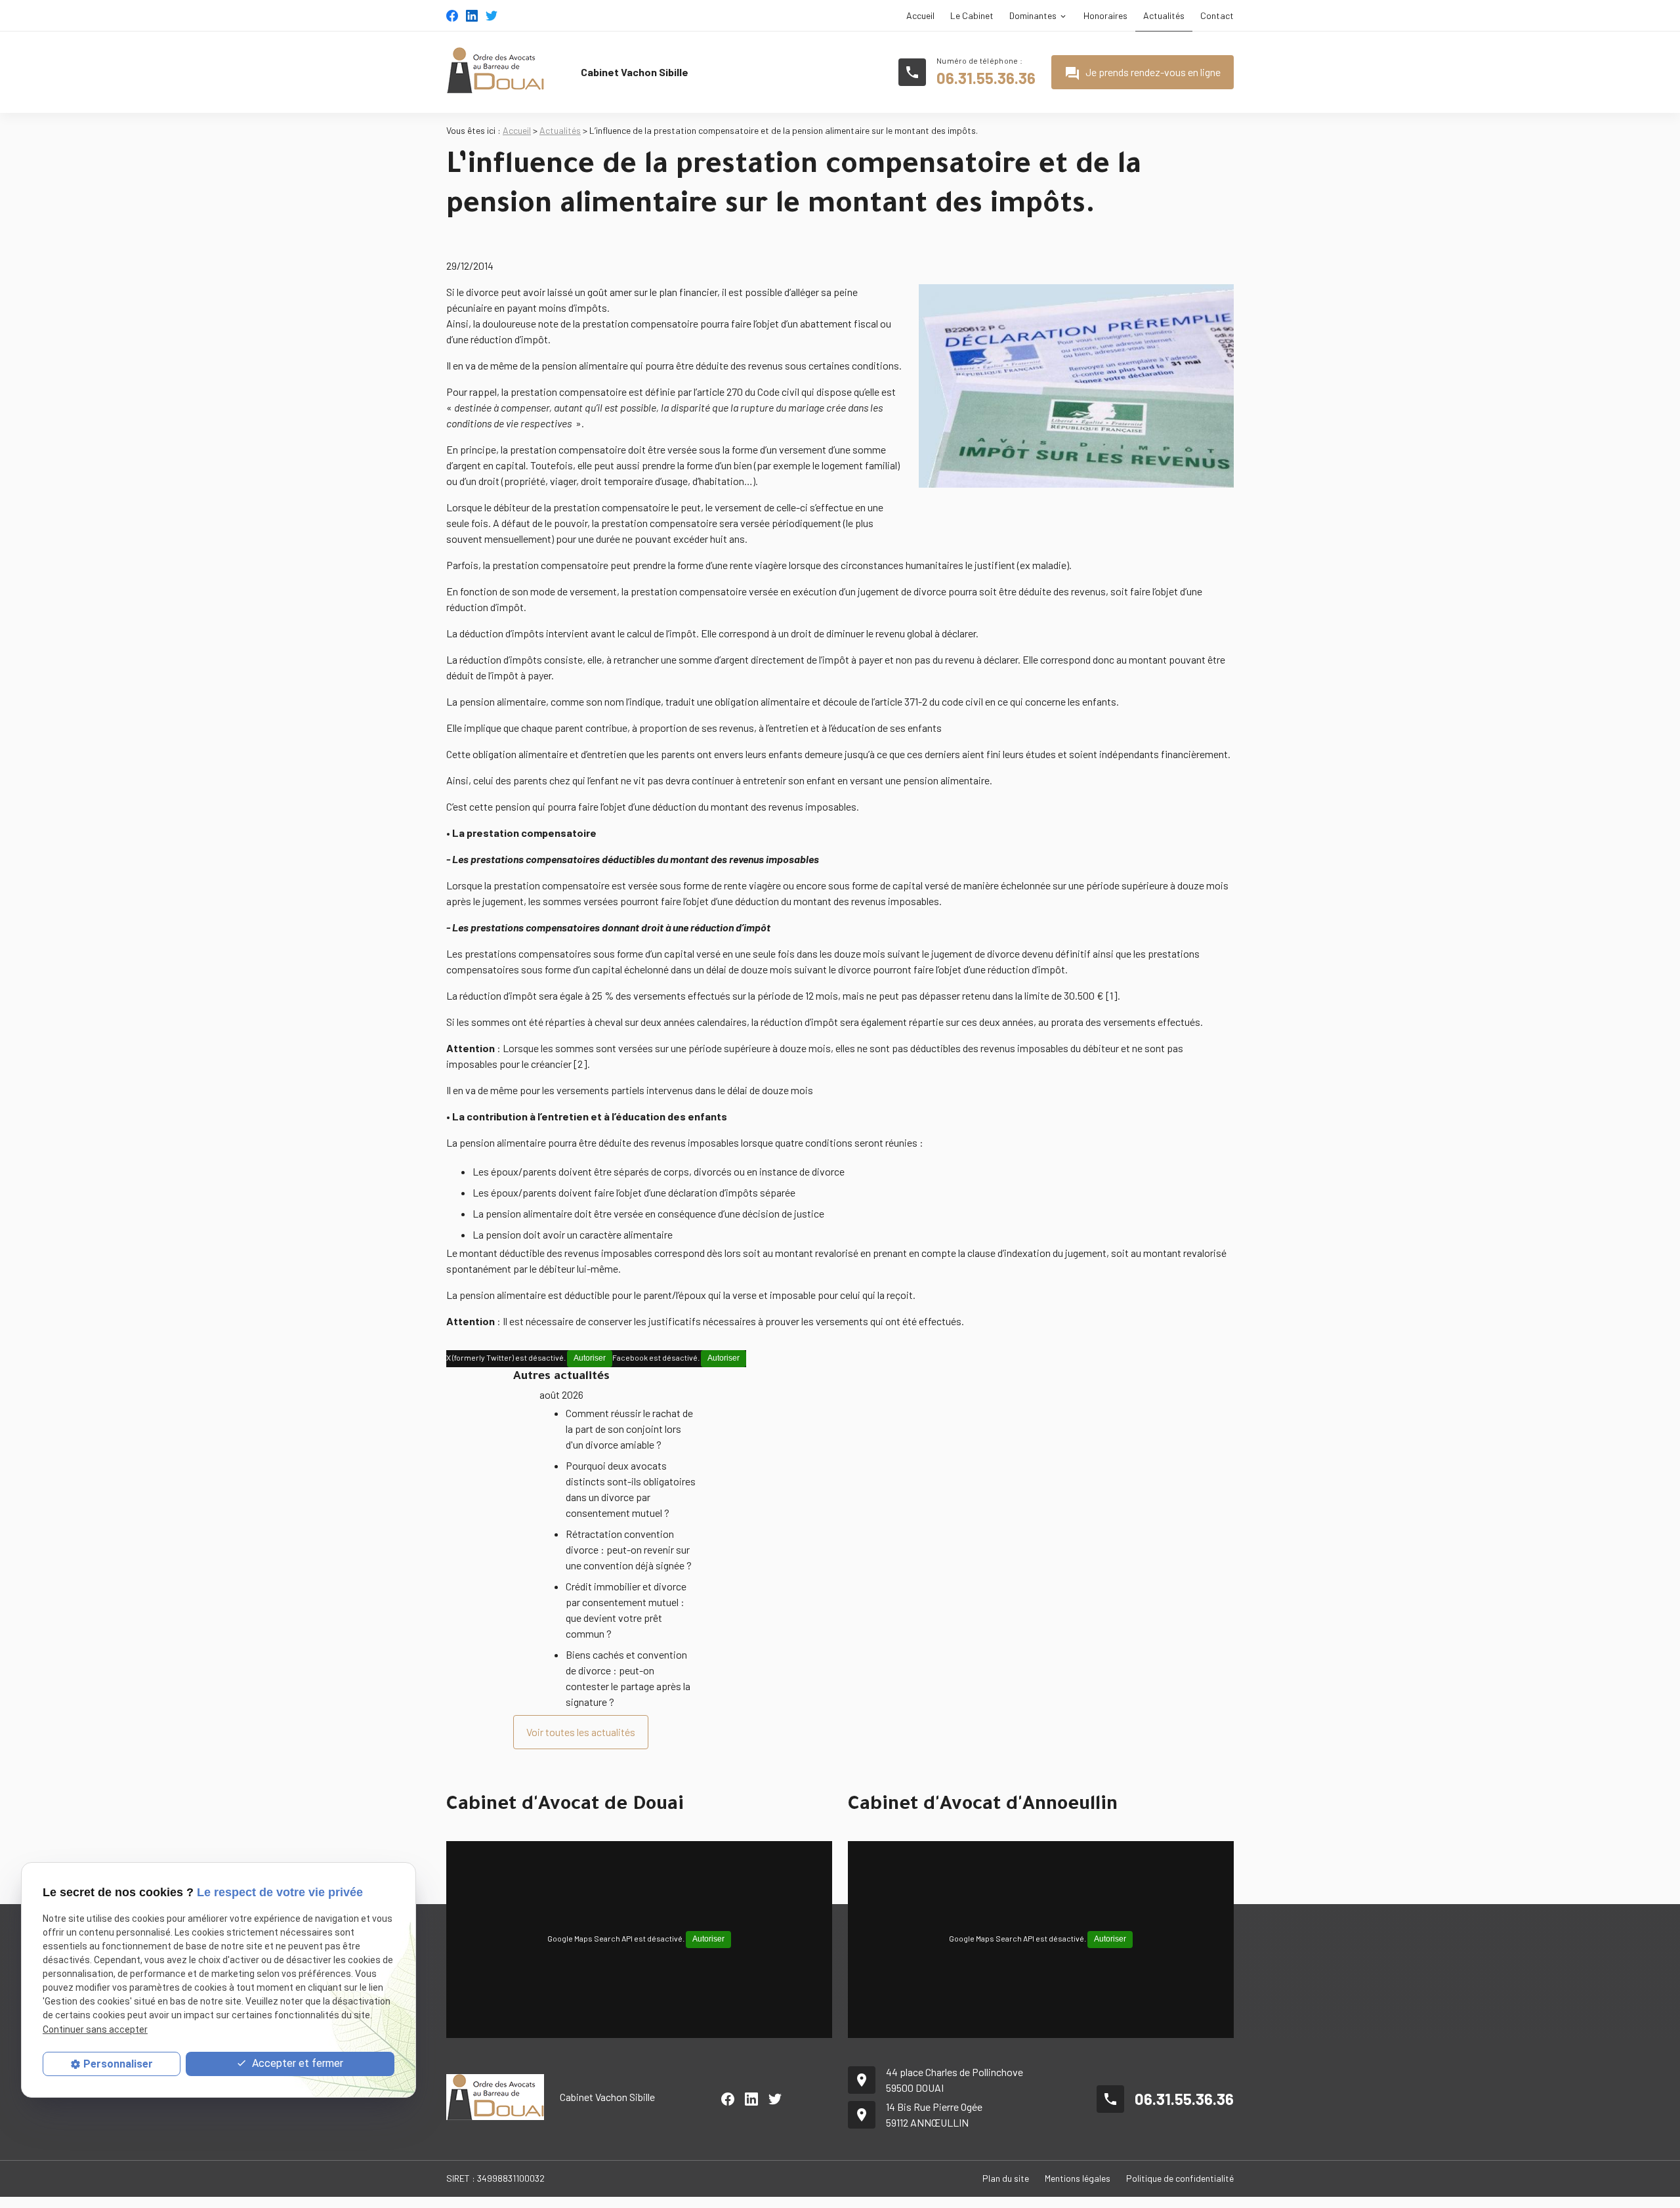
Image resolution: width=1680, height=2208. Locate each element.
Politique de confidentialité (1180, 2178)
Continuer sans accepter (95, 2029)
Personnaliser (118, 2064)
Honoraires (1105, 15)
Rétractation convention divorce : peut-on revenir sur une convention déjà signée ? (629, 1549)
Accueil (920, 15)
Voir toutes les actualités (581, 1732)
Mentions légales (1078, 2178)
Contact (1217, 15)
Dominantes (1033, 15)
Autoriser (590, 1358)
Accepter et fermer (296, 2063)
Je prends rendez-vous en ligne (1143, 74)
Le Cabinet (972, 15)
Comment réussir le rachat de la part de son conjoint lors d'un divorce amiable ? (629, 1429)
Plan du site (1006, 2178)
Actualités (1164, 15)
